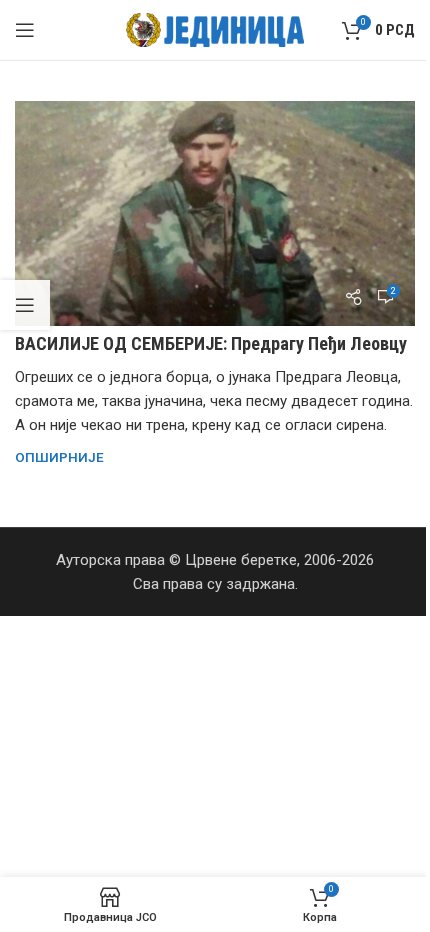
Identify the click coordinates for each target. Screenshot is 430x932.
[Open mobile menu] (25, 30)
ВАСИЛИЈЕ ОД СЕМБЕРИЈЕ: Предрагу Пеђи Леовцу (211, 343)
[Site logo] (215, 29)
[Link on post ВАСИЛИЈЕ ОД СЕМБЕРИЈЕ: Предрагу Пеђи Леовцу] (215, 213)
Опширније (59, 457)
